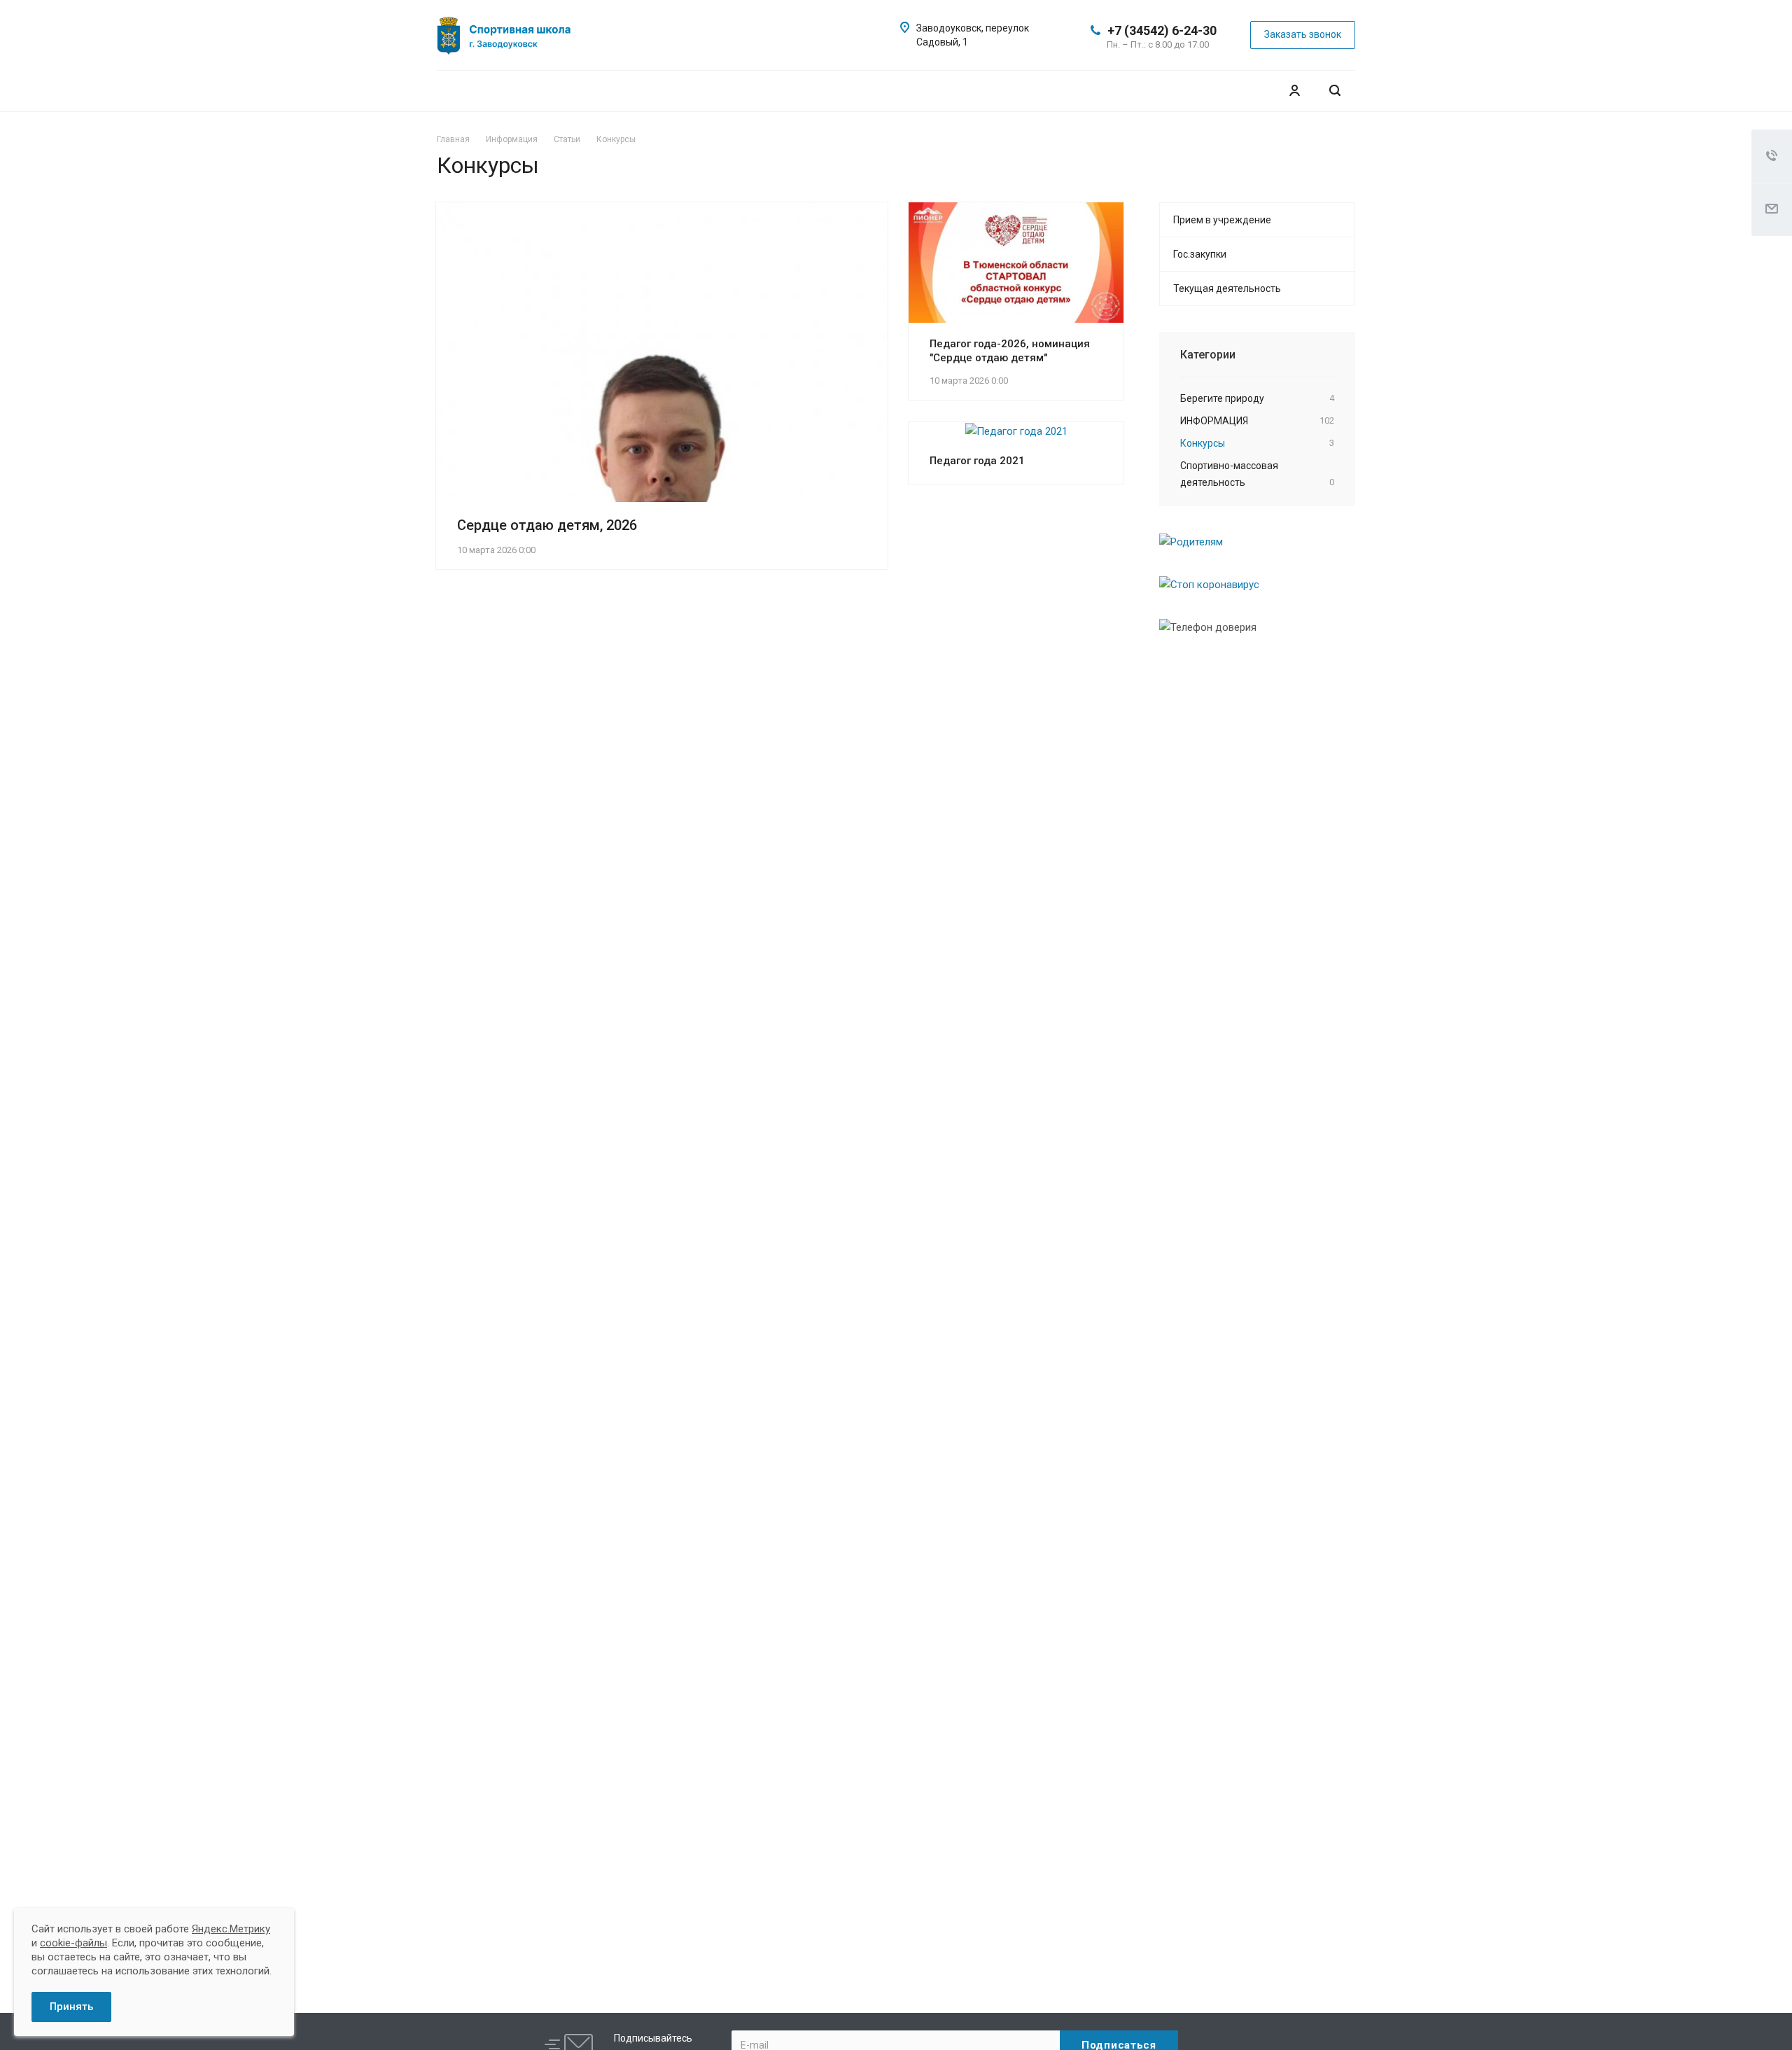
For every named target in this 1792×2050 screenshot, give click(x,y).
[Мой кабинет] (1294, 91)
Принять (71, 2007)
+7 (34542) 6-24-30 (1162, 30)
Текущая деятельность (1227, 288)
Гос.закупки (1200, 254)
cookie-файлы (73, 1943)
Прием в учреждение (1222, 220)
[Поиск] (1335, 91)
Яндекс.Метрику (231, 1929)
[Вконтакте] (638, 28)
